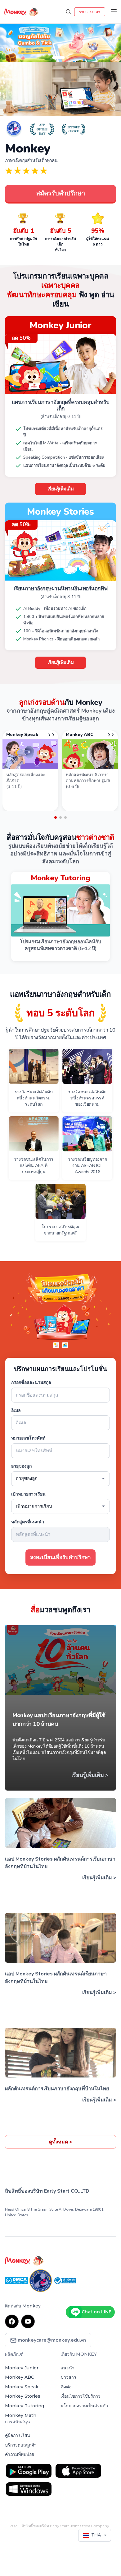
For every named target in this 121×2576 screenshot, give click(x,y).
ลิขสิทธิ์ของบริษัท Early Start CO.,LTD (47, 2191)
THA (96, 2535)
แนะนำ (67, 2368)
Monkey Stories (23, 2396)
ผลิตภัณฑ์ (14, 2354)
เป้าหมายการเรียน (28, 1494)
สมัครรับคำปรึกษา (61, 193)
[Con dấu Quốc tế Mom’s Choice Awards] (41, 2280)
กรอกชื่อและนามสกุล (31, 1382)
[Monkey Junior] (60, 2260)
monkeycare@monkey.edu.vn (51, 2340)
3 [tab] (65, 817)
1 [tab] (56, 817)
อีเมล (16, 1410)
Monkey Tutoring (25, 2406)
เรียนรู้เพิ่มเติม (61, 489)
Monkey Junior (22, 2368)
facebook (12, 2321)
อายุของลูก (21, 1466)
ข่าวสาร (68, 2377)
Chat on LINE (96, 2312)
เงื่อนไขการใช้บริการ (81, 2396)
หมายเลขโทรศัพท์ (28, 1438)
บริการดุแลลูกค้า (21, 2445)
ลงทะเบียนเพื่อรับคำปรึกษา (60, 1557)
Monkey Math (21, 2415)
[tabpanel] (30, 771)
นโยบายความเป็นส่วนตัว (84, 2406)
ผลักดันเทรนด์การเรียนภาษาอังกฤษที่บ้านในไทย (57, 2089)
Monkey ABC (20, 2377)
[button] (9, 40)
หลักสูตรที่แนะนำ (28, 1522)
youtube (28, 2321)
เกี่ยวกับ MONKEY (79, 2354)
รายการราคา (90, 12)
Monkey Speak (22, 2387)
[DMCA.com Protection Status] (17, 2280)
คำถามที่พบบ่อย (20, 2454)
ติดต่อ (66, 2387)
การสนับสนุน (18, 2422)
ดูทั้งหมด (60, 2142)
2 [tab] (60, 817)
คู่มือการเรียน (18, 2435)
